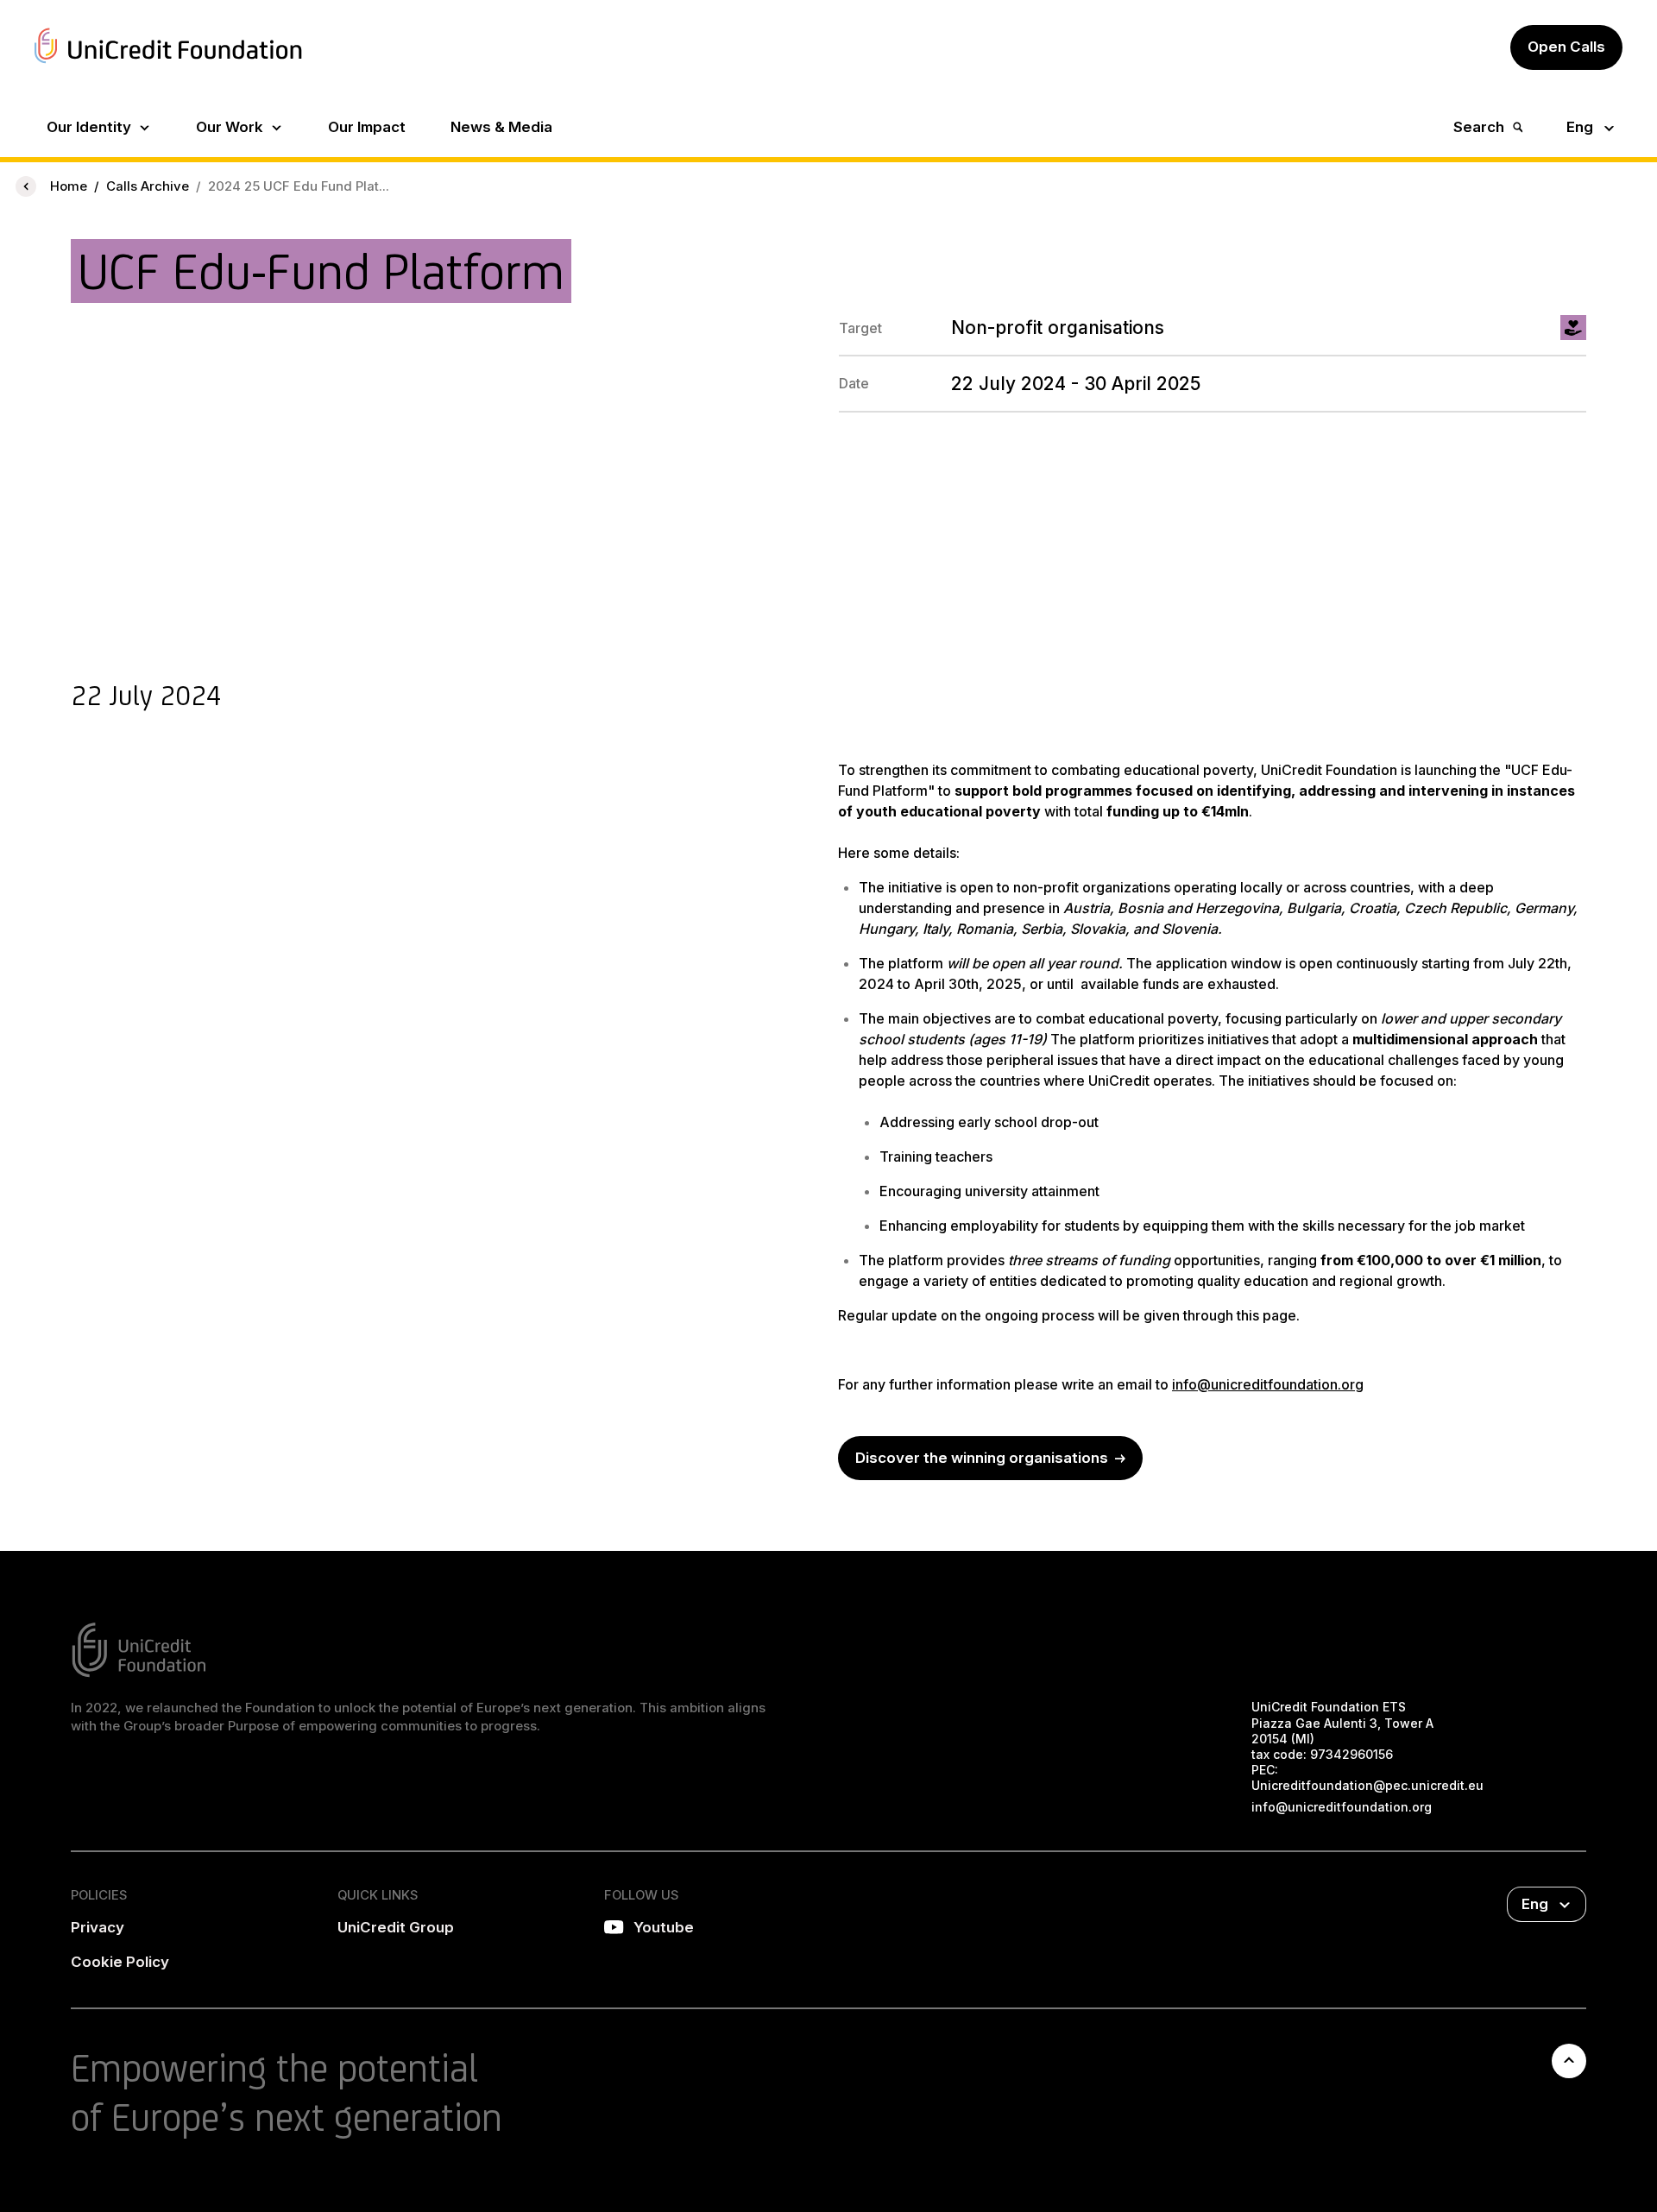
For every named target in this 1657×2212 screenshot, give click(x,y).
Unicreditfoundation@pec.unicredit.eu (1367, 1785)
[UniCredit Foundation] (168, 66)
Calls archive (148, 186)
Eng (1580, 127)
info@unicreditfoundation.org (1268, 1384)
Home (69, 186)
